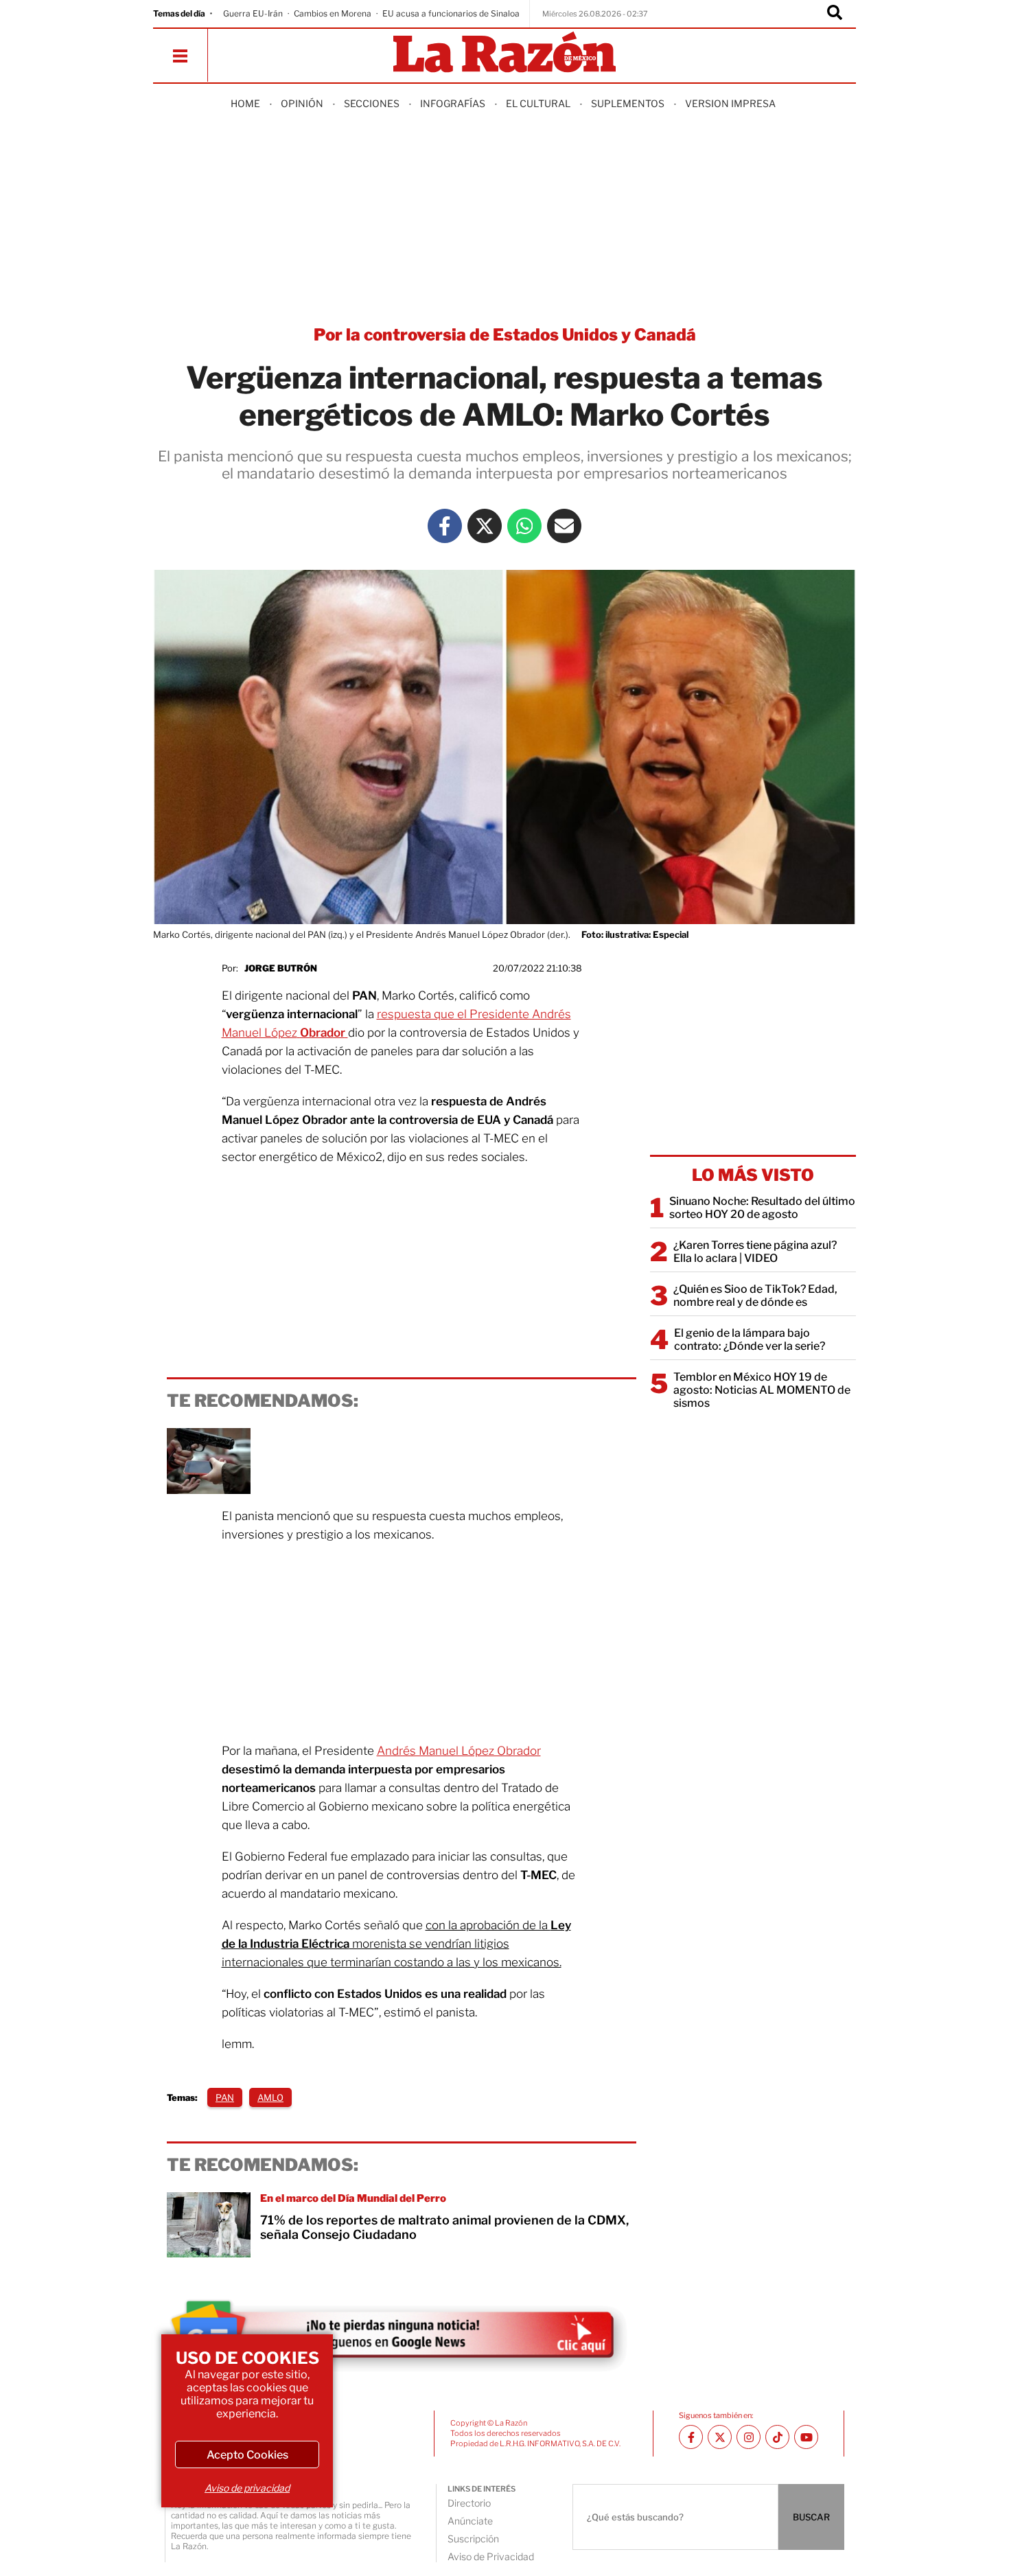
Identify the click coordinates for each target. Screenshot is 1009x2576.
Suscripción (473, 2539)
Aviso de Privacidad (491, 2556)
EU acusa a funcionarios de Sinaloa (451, 13)
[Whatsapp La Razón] (524, 526)
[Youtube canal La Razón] (806, 2437)
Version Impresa (730, 103)
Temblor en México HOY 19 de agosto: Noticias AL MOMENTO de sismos (762, 1390)
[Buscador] (835, 14)
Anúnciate (470, 2521)
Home (245, 103)
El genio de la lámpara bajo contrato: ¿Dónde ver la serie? (750, 1339)
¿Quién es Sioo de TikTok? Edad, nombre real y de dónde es (755, 1296)
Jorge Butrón (281, 968)
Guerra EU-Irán (253, 13)
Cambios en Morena (333, 13)
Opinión (302, 103)
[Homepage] (505, 53)
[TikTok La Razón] (777, 2437)
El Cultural (538, 103)
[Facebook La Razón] (445, 526)
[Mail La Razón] (564, 526)
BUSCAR (811, 2517)
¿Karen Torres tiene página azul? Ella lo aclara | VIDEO (755, 1252)
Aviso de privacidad (247, 2488)
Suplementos (628, 103)
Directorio (469, 2503)
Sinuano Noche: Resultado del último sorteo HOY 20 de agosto (762, 1208)
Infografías (453, 103)
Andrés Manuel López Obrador (459, 1751)
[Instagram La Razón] (749, 2437)
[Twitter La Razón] (485, 526)
